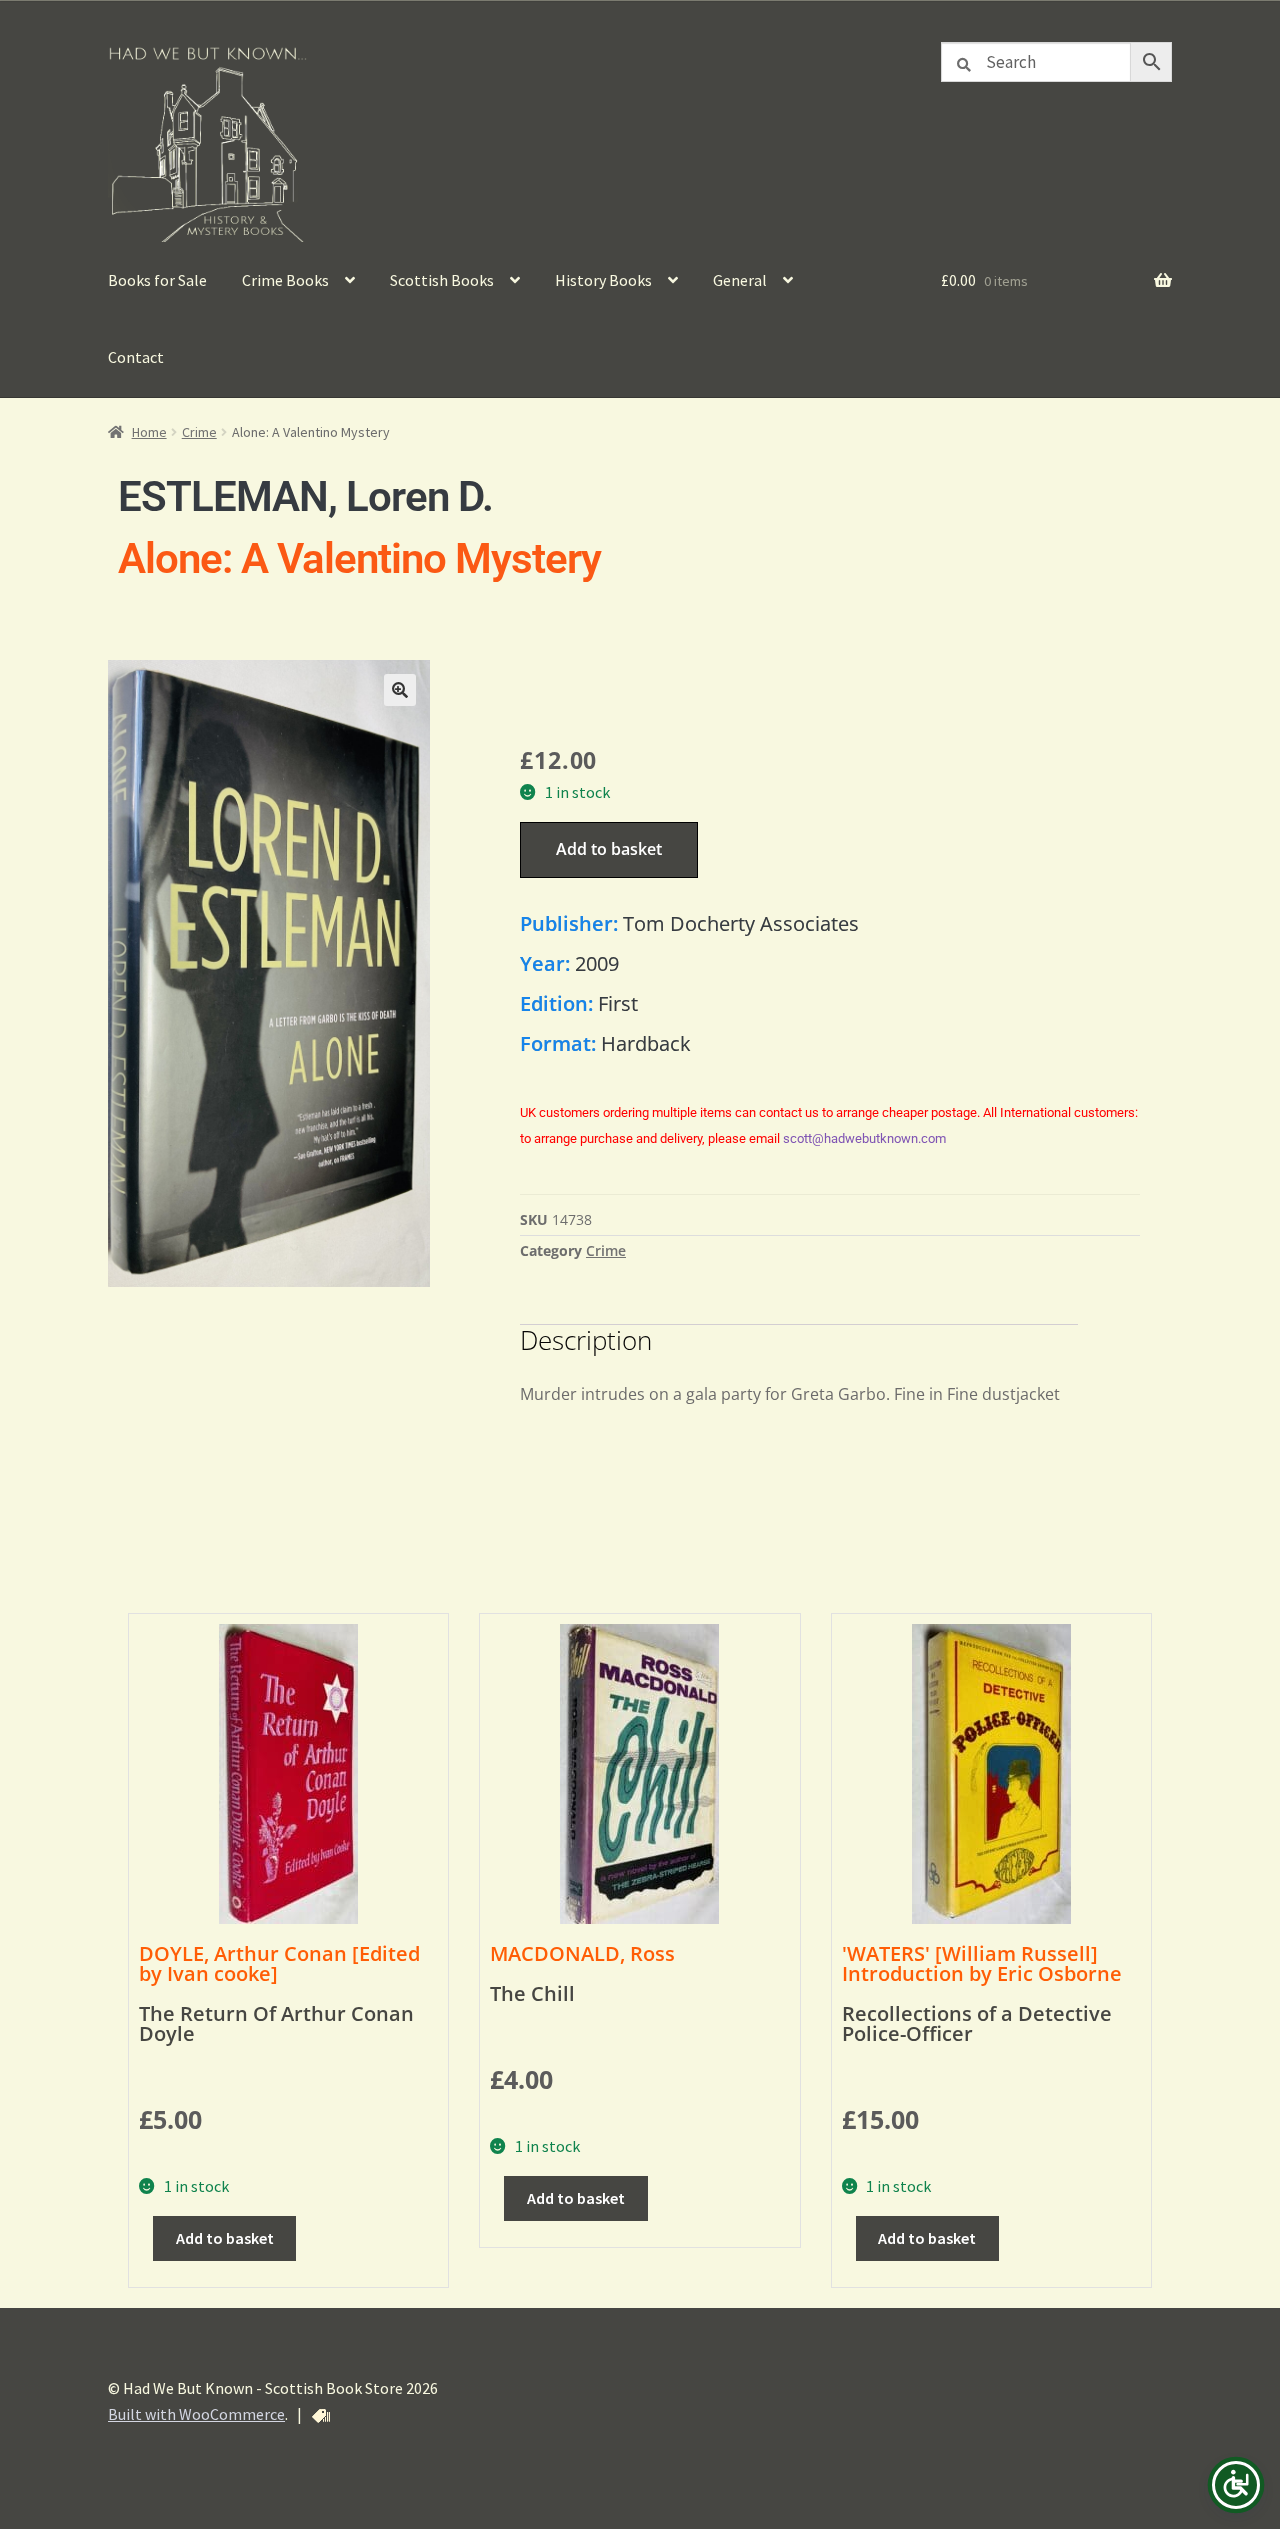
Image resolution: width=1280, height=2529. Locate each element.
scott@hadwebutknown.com (864, 1138)
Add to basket (609, 849)
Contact (136, 357)
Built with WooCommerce (196, 2414)
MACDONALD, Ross (582, 1953)
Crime (199, 432)
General (740, 280)
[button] (400, 690)
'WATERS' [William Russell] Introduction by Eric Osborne (982, 1963)
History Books (603, 280)
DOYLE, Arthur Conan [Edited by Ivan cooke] (279, 1963)
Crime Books (285, 280)
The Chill (532, 1993)
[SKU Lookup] (321, 2416)
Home (149, 432)
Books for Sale (157, 280)
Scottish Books (442, 280)
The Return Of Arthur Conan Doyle (276, 2023)
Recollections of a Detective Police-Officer (977, 2023)
